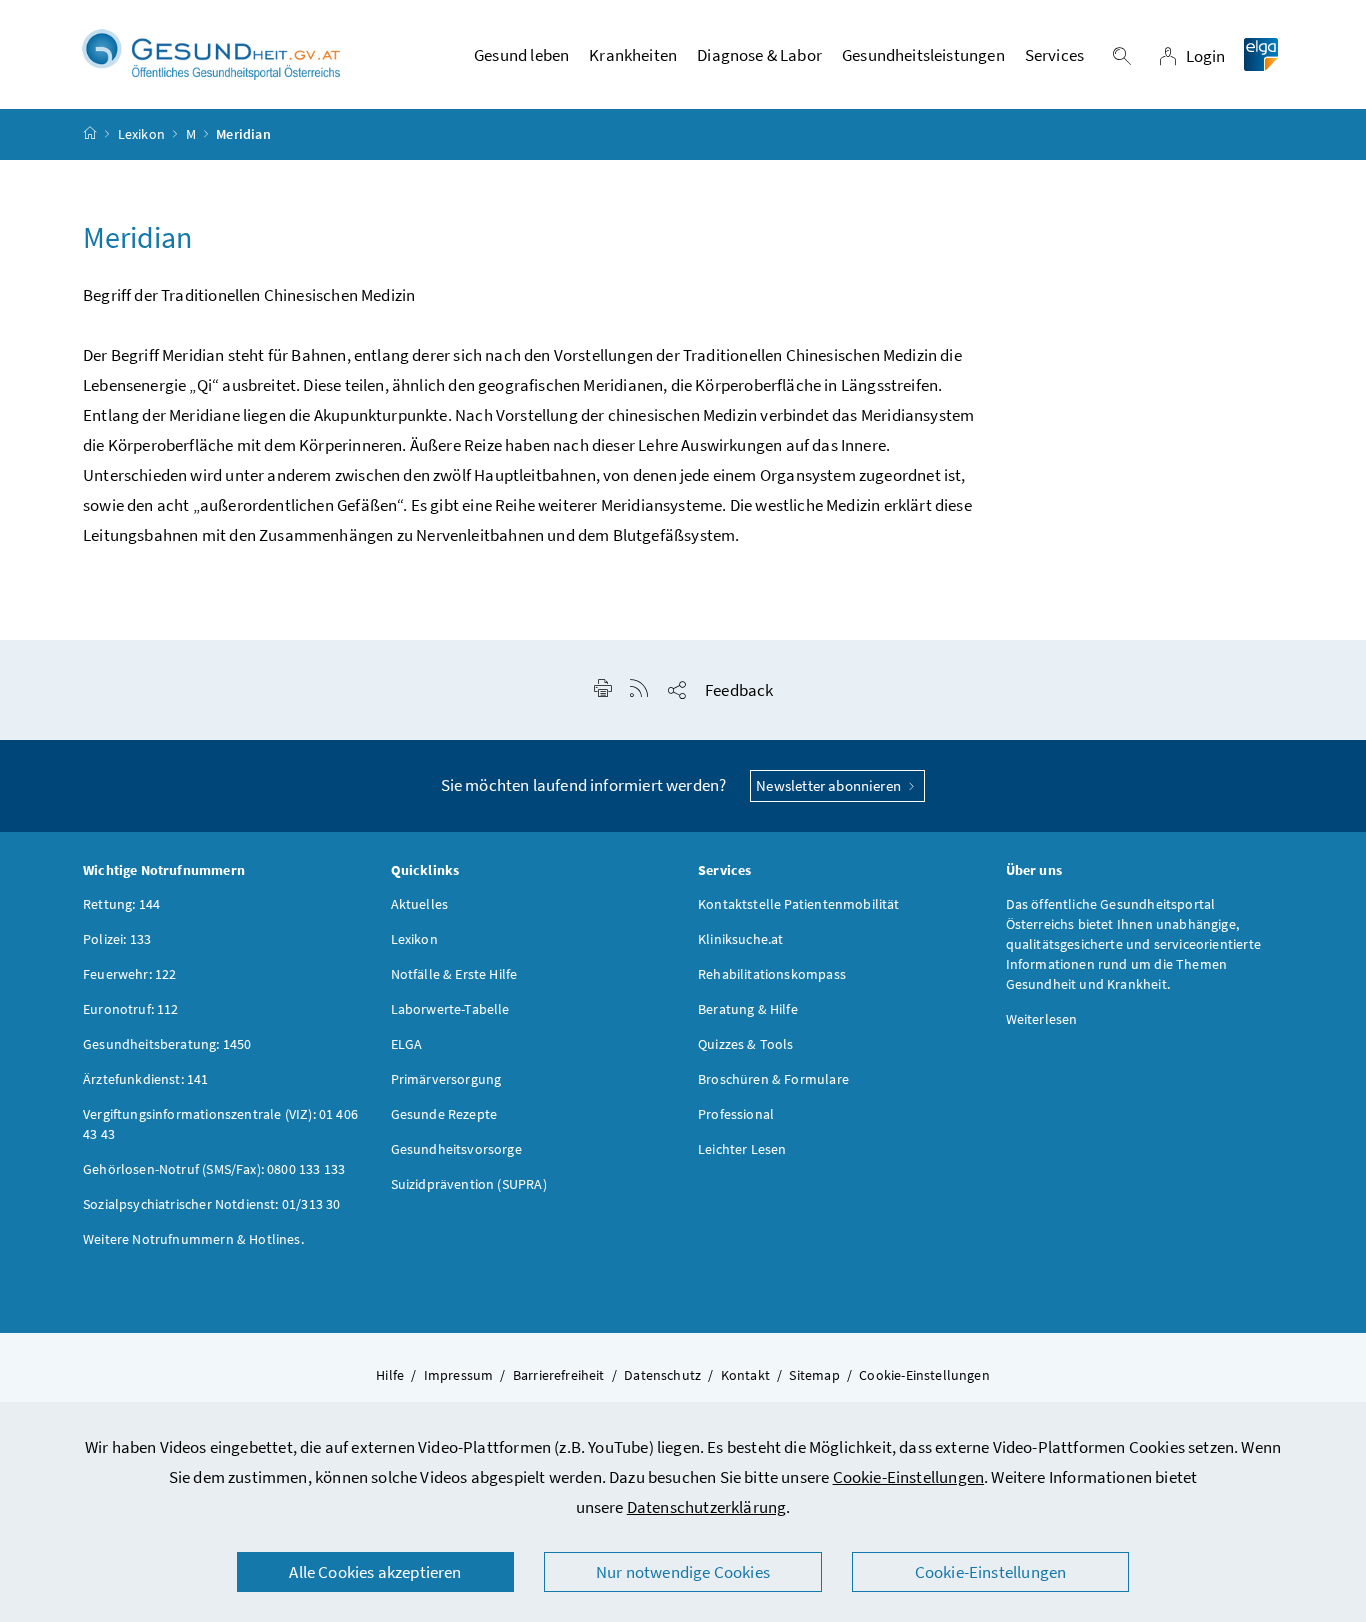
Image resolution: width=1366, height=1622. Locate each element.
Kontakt (745, 1375)
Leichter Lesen (742, 1149)
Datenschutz (662, 1375)
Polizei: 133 (117, 939)
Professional (736, 1114)
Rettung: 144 (121, 904)
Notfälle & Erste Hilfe (454, 974)
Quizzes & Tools (746, 1044)
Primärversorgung (446, 1079)
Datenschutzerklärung (707, 1507)
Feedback (739, 690)
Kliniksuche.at (740, 939)
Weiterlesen (1042, 1019)
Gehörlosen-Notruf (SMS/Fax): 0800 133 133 (214, 1169)
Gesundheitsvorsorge (456, 1149)
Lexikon (141, 134)
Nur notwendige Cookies (683, 1572)
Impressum (459, 1375)
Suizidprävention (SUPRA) (469, 1184)
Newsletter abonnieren (830, 785)
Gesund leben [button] (521, 55)
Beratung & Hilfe (748, 1009)
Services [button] (1054, 55)
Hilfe (390, 1375)
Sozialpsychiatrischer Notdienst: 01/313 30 (211, 1204)
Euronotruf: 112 (131, 1009)
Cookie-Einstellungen (909, 1477)
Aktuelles (420, 904)
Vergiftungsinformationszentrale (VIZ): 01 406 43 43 (220, 1124)
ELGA (407, 1044)
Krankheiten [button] (633, 55)
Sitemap (814, 1375)
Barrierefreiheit (559, 1375)
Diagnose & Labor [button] (759, 55)
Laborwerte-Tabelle (450, 1009)
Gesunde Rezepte (444, 1114)
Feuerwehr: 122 (129, 974)
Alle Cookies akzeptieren (375, 1572)
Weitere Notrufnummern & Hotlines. (193, 1239)
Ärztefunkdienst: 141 (146, 1079)
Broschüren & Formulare (773, 1079)
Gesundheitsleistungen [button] (923, 55)
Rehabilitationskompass (772, 974)
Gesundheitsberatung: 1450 (167, 1044)
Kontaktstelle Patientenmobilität (799, 904)
